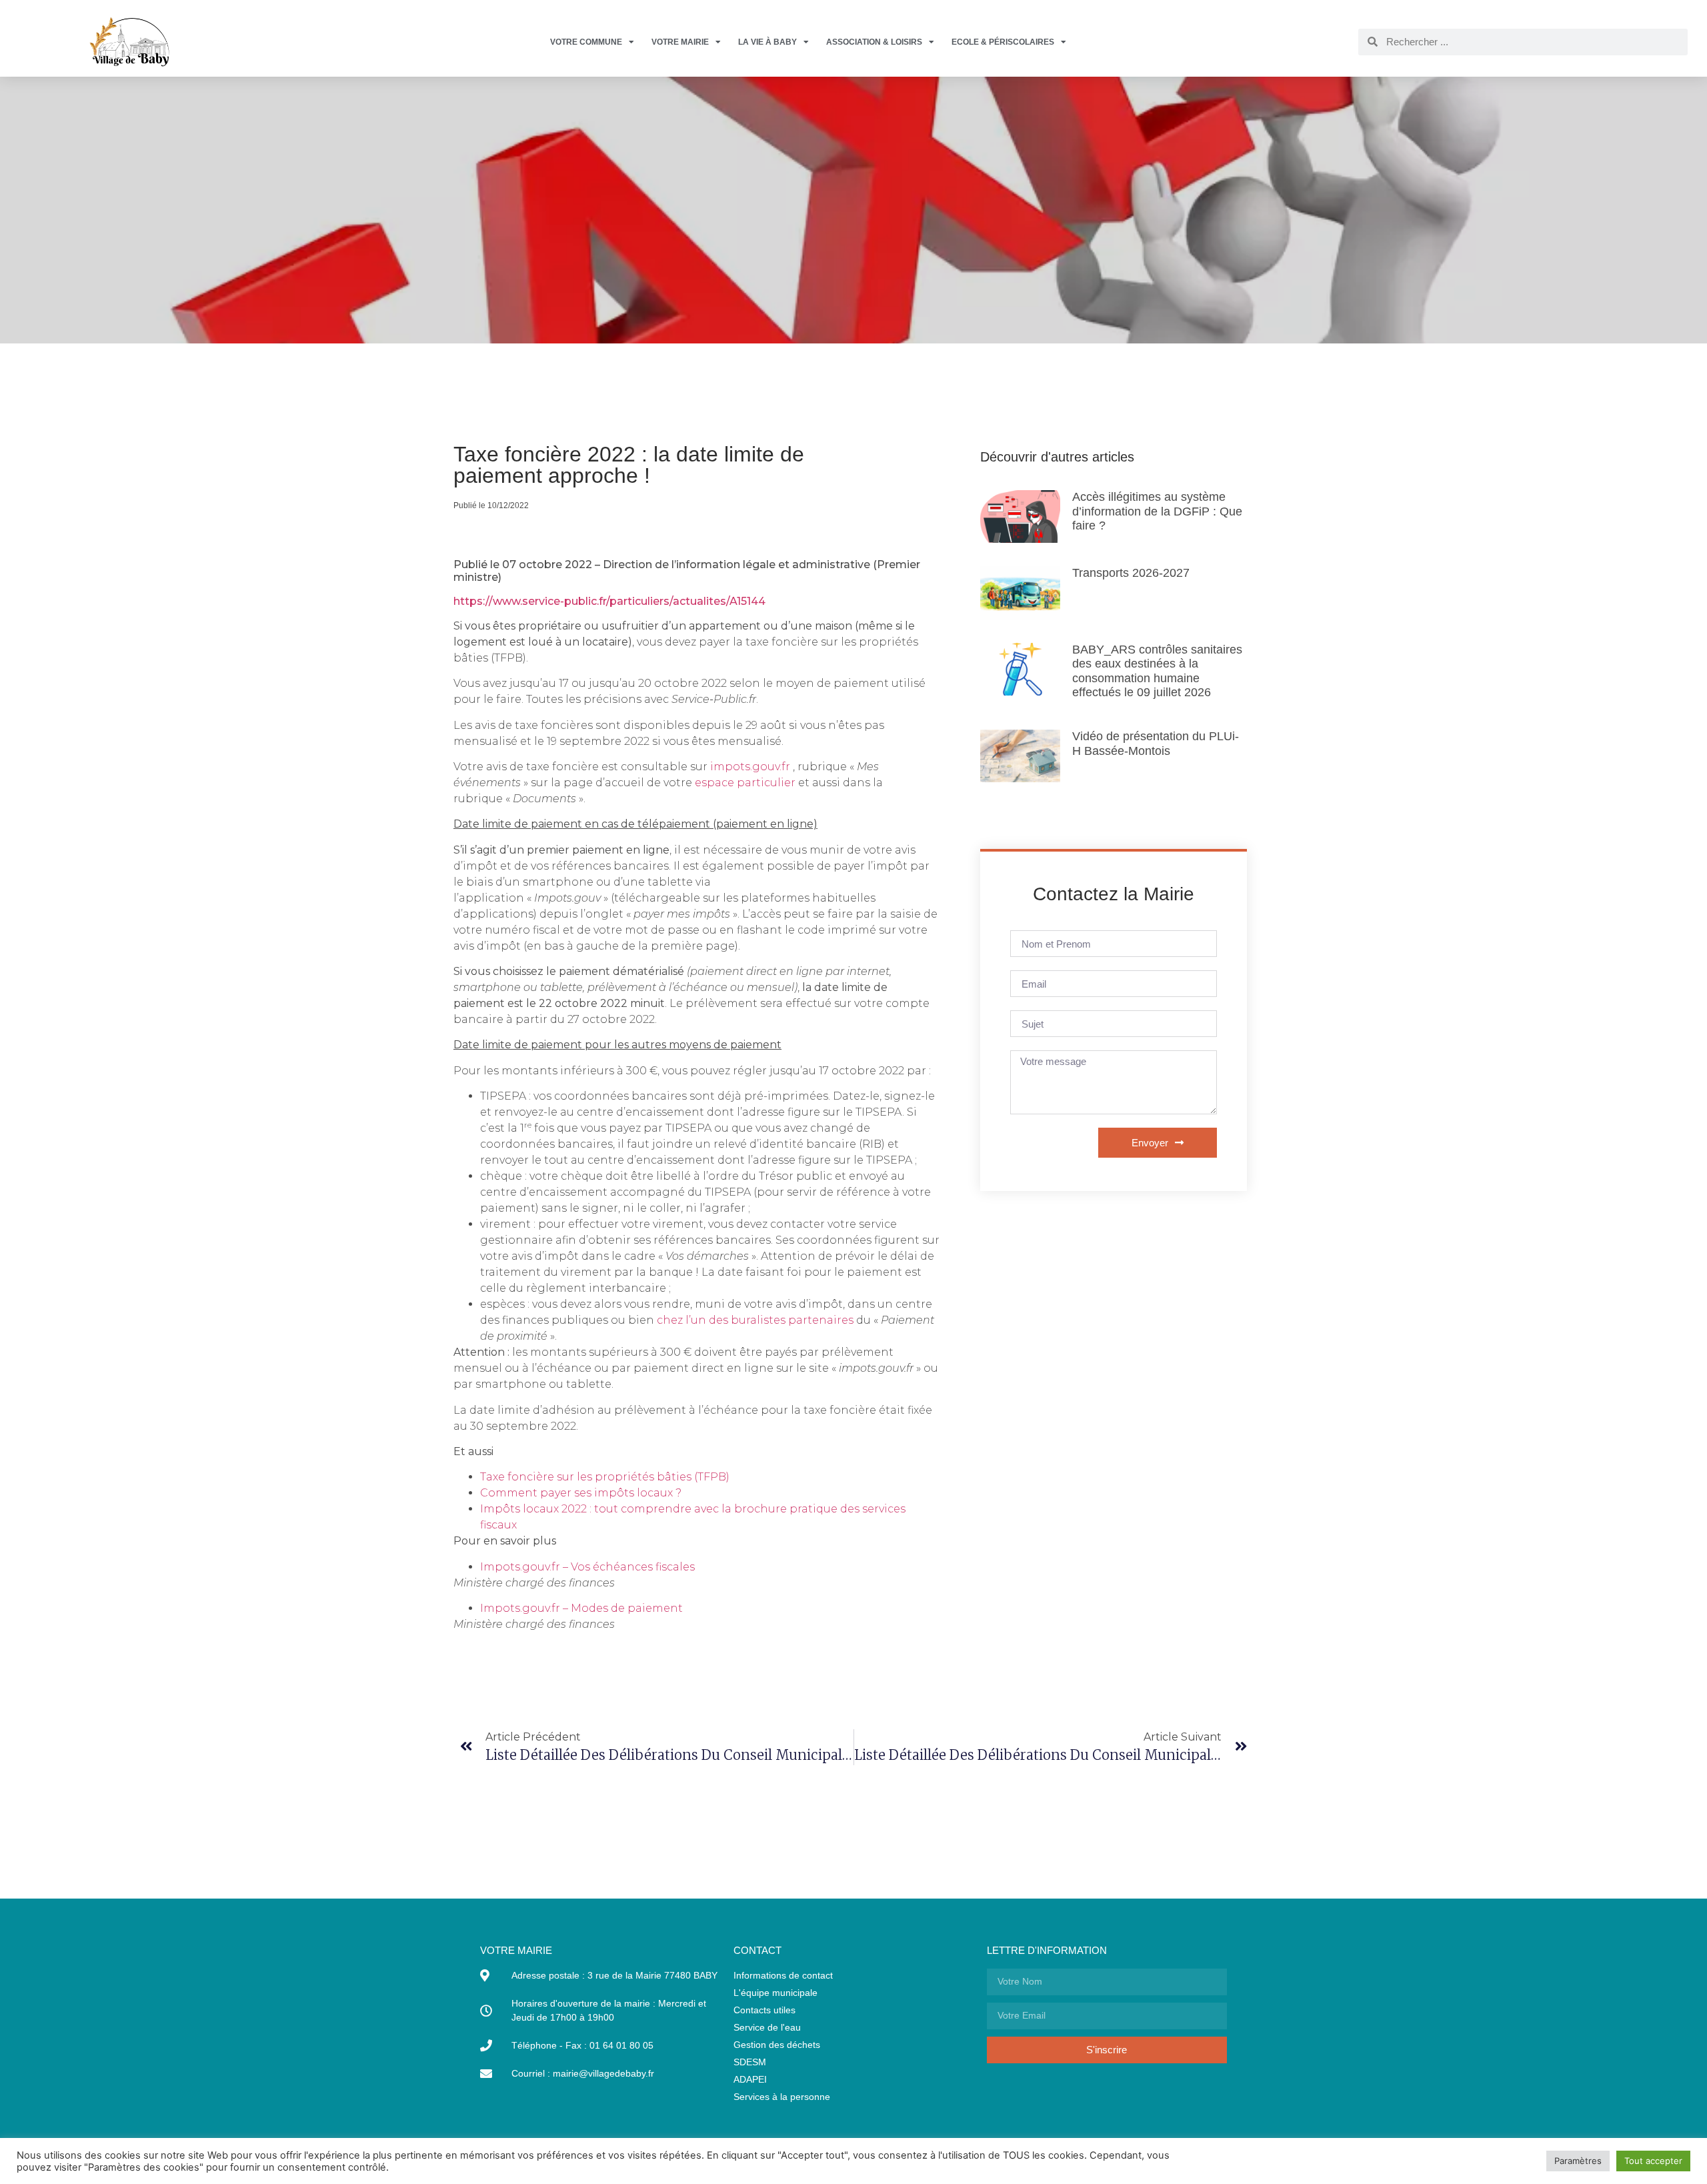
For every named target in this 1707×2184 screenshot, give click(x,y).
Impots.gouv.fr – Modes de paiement (583, 1608)
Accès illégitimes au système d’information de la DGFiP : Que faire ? (1157, 511)
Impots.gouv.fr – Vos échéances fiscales (589, 1567)
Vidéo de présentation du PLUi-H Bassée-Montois (1156, 744)
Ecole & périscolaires (1003, 42)
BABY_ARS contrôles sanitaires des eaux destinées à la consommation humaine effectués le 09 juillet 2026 (1157, 671)
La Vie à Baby (767, 42)
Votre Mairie (680, 42)
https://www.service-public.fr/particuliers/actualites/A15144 (609, 601)
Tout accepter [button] (1653, 2161)
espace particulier (745, 783)
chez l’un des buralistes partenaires (755, 1320)
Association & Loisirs (874, 42)
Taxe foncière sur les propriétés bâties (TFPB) (605, 1477)
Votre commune (586, 42)
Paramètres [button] (1578, 2161)
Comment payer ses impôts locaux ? (581, 1493)
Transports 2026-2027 (1131, 573)
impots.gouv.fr (750, 767)
